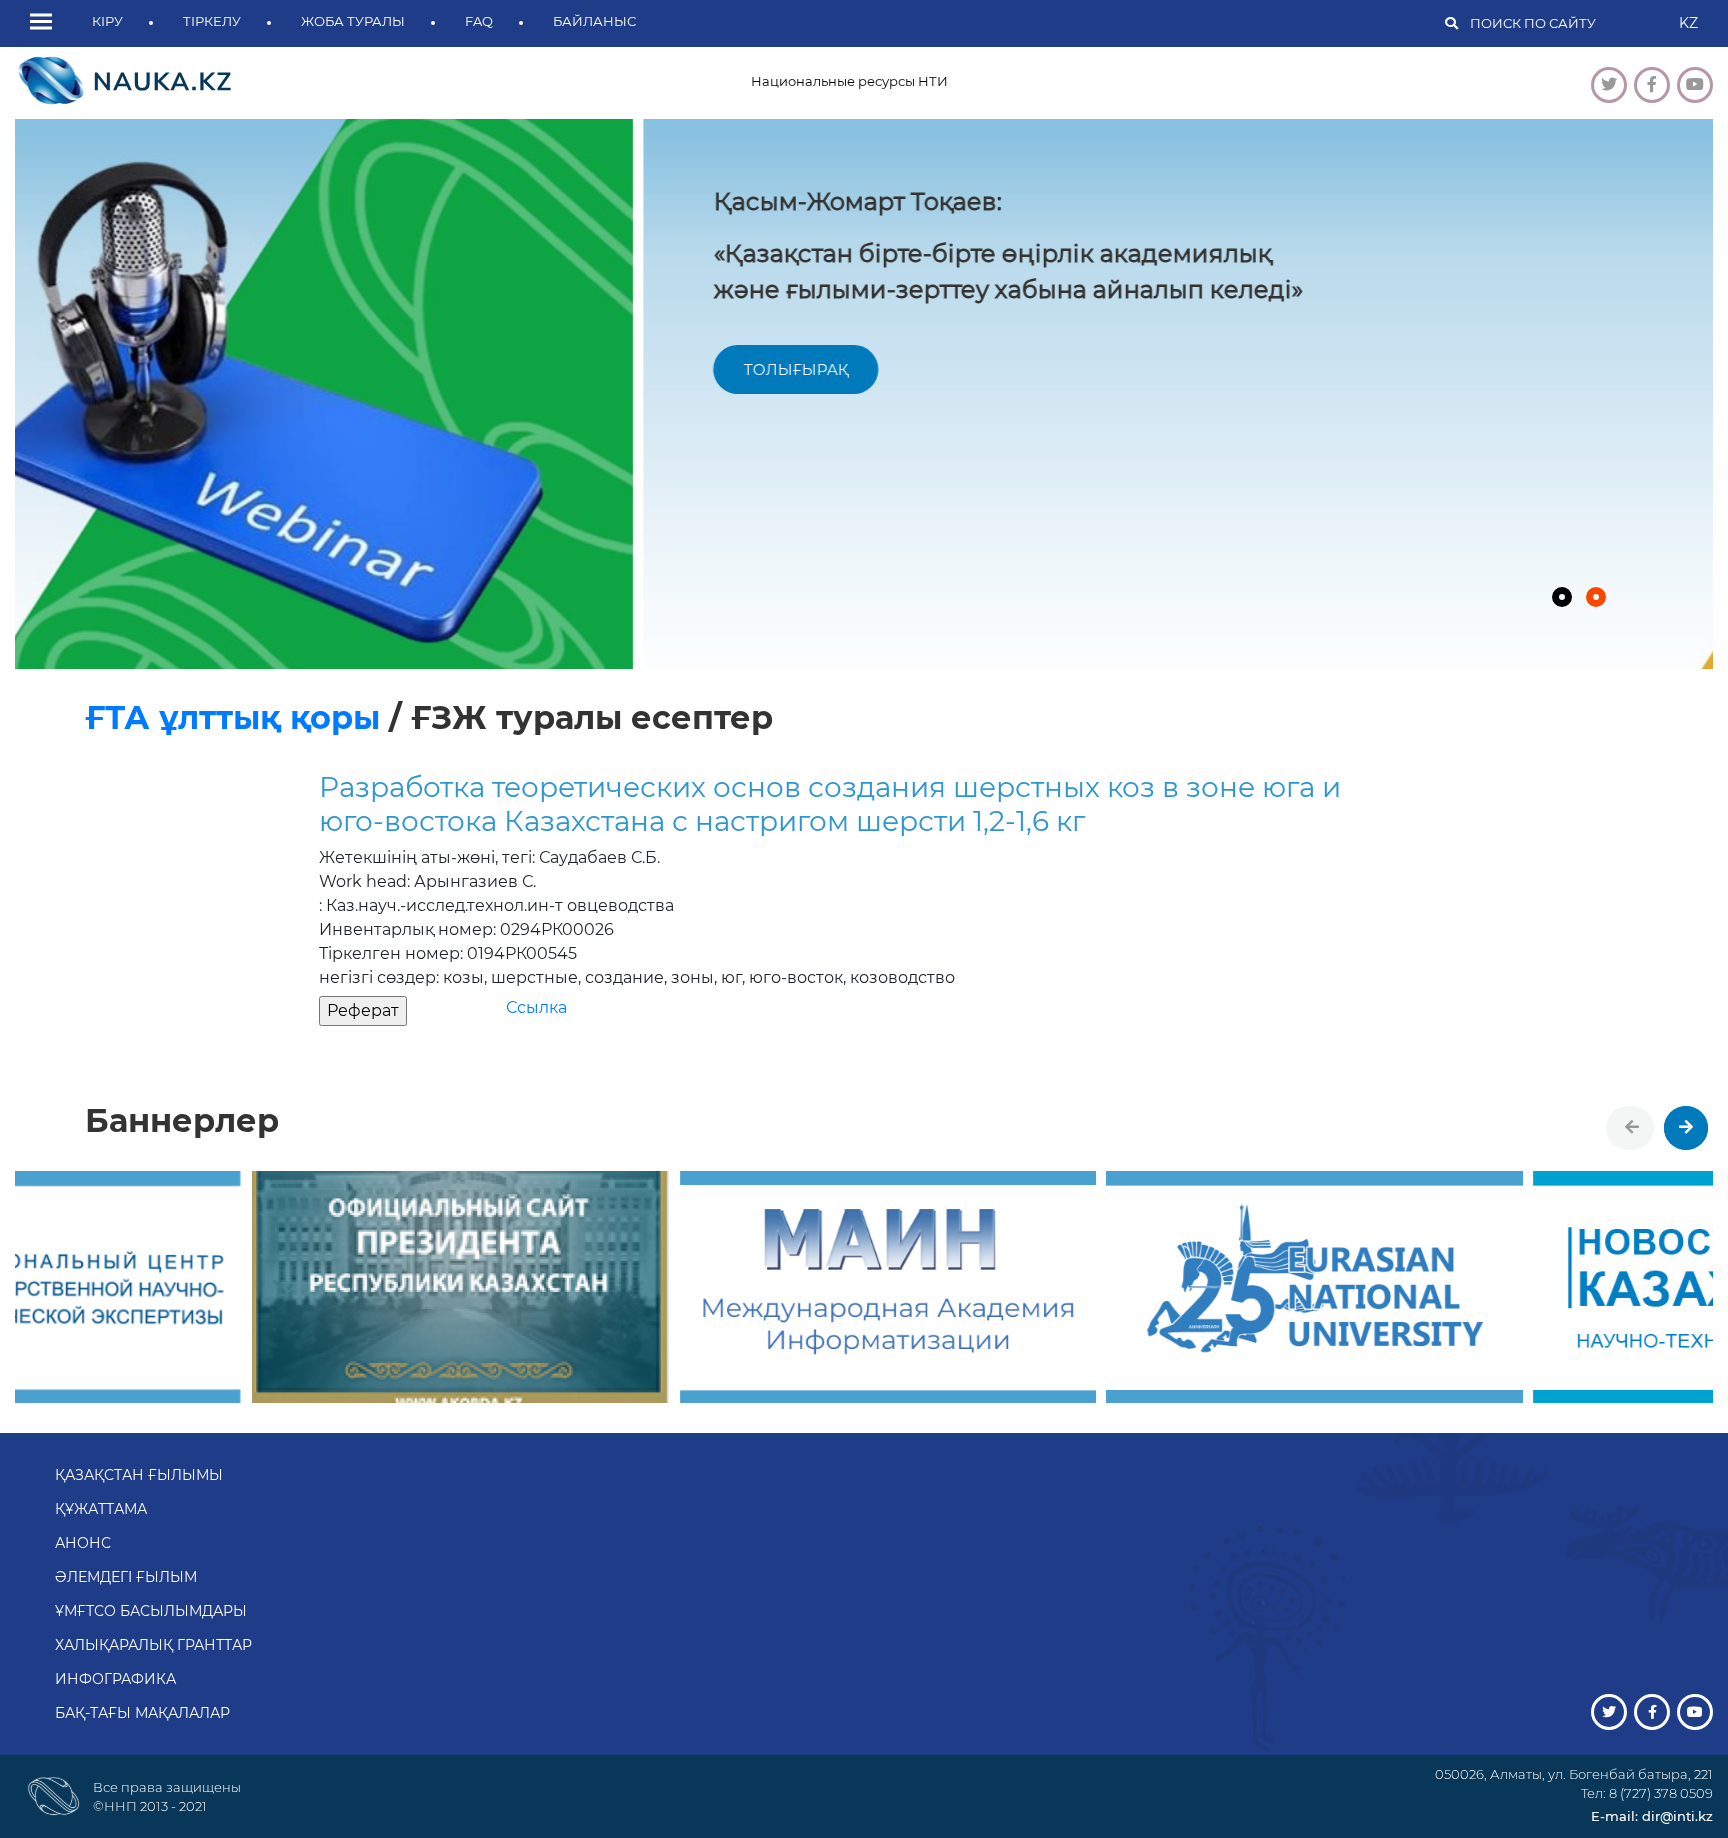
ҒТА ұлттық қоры (237, 717)
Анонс (83, 1543)
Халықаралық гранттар (153, 1645)
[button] (46, 23)
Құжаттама (101, 1509)
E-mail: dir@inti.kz (1652, 1816)
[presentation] (1632, 1128)
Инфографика (115, 1679)
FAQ (479, 21)
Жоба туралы (353, 21)
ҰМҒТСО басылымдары (151, 1611)
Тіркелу (212, 21)
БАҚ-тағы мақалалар (142, 1713)
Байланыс (594, 21)
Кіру (107, 21)
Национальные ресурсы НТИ (849, 81)
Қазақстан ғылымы (139, 1475)
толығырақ (167, 369)
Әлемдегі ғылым (126, 1577)
